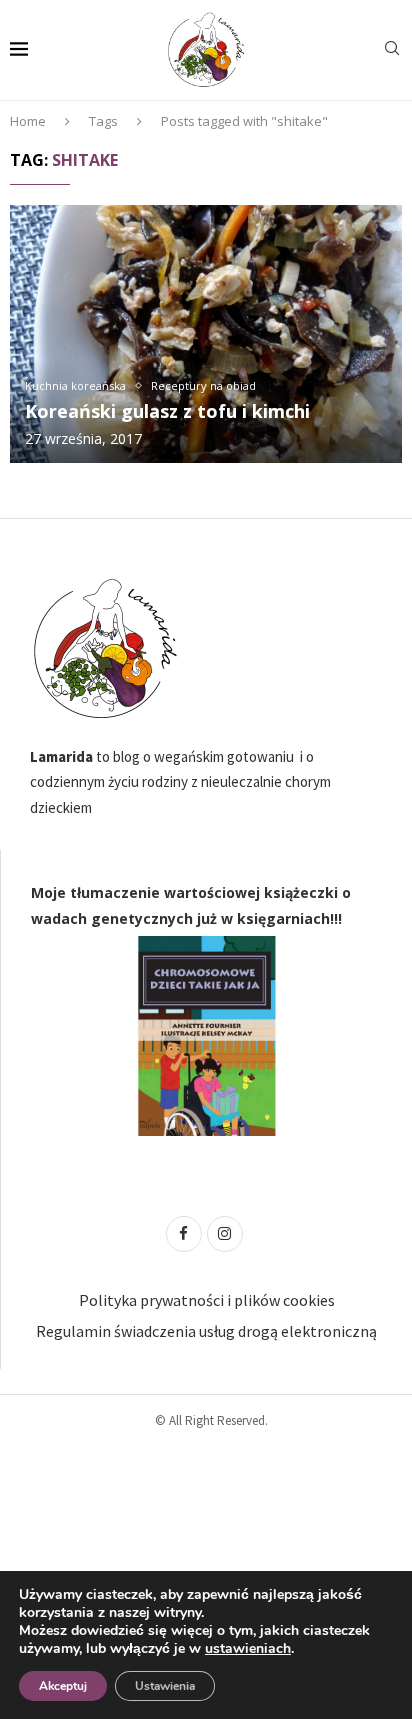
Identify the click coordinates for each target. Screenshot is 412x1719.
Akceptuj (63, 1686)
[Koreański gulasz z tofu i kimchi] (206, 334)
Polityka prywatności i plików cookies (207, 1300)
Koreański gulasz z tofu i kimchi (167, 411)
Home (28, 121)
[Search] (392, 50)
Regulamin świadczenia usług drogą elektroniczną (206, 1331)
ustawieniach (248, 1649)
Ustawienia (165, 1686)
